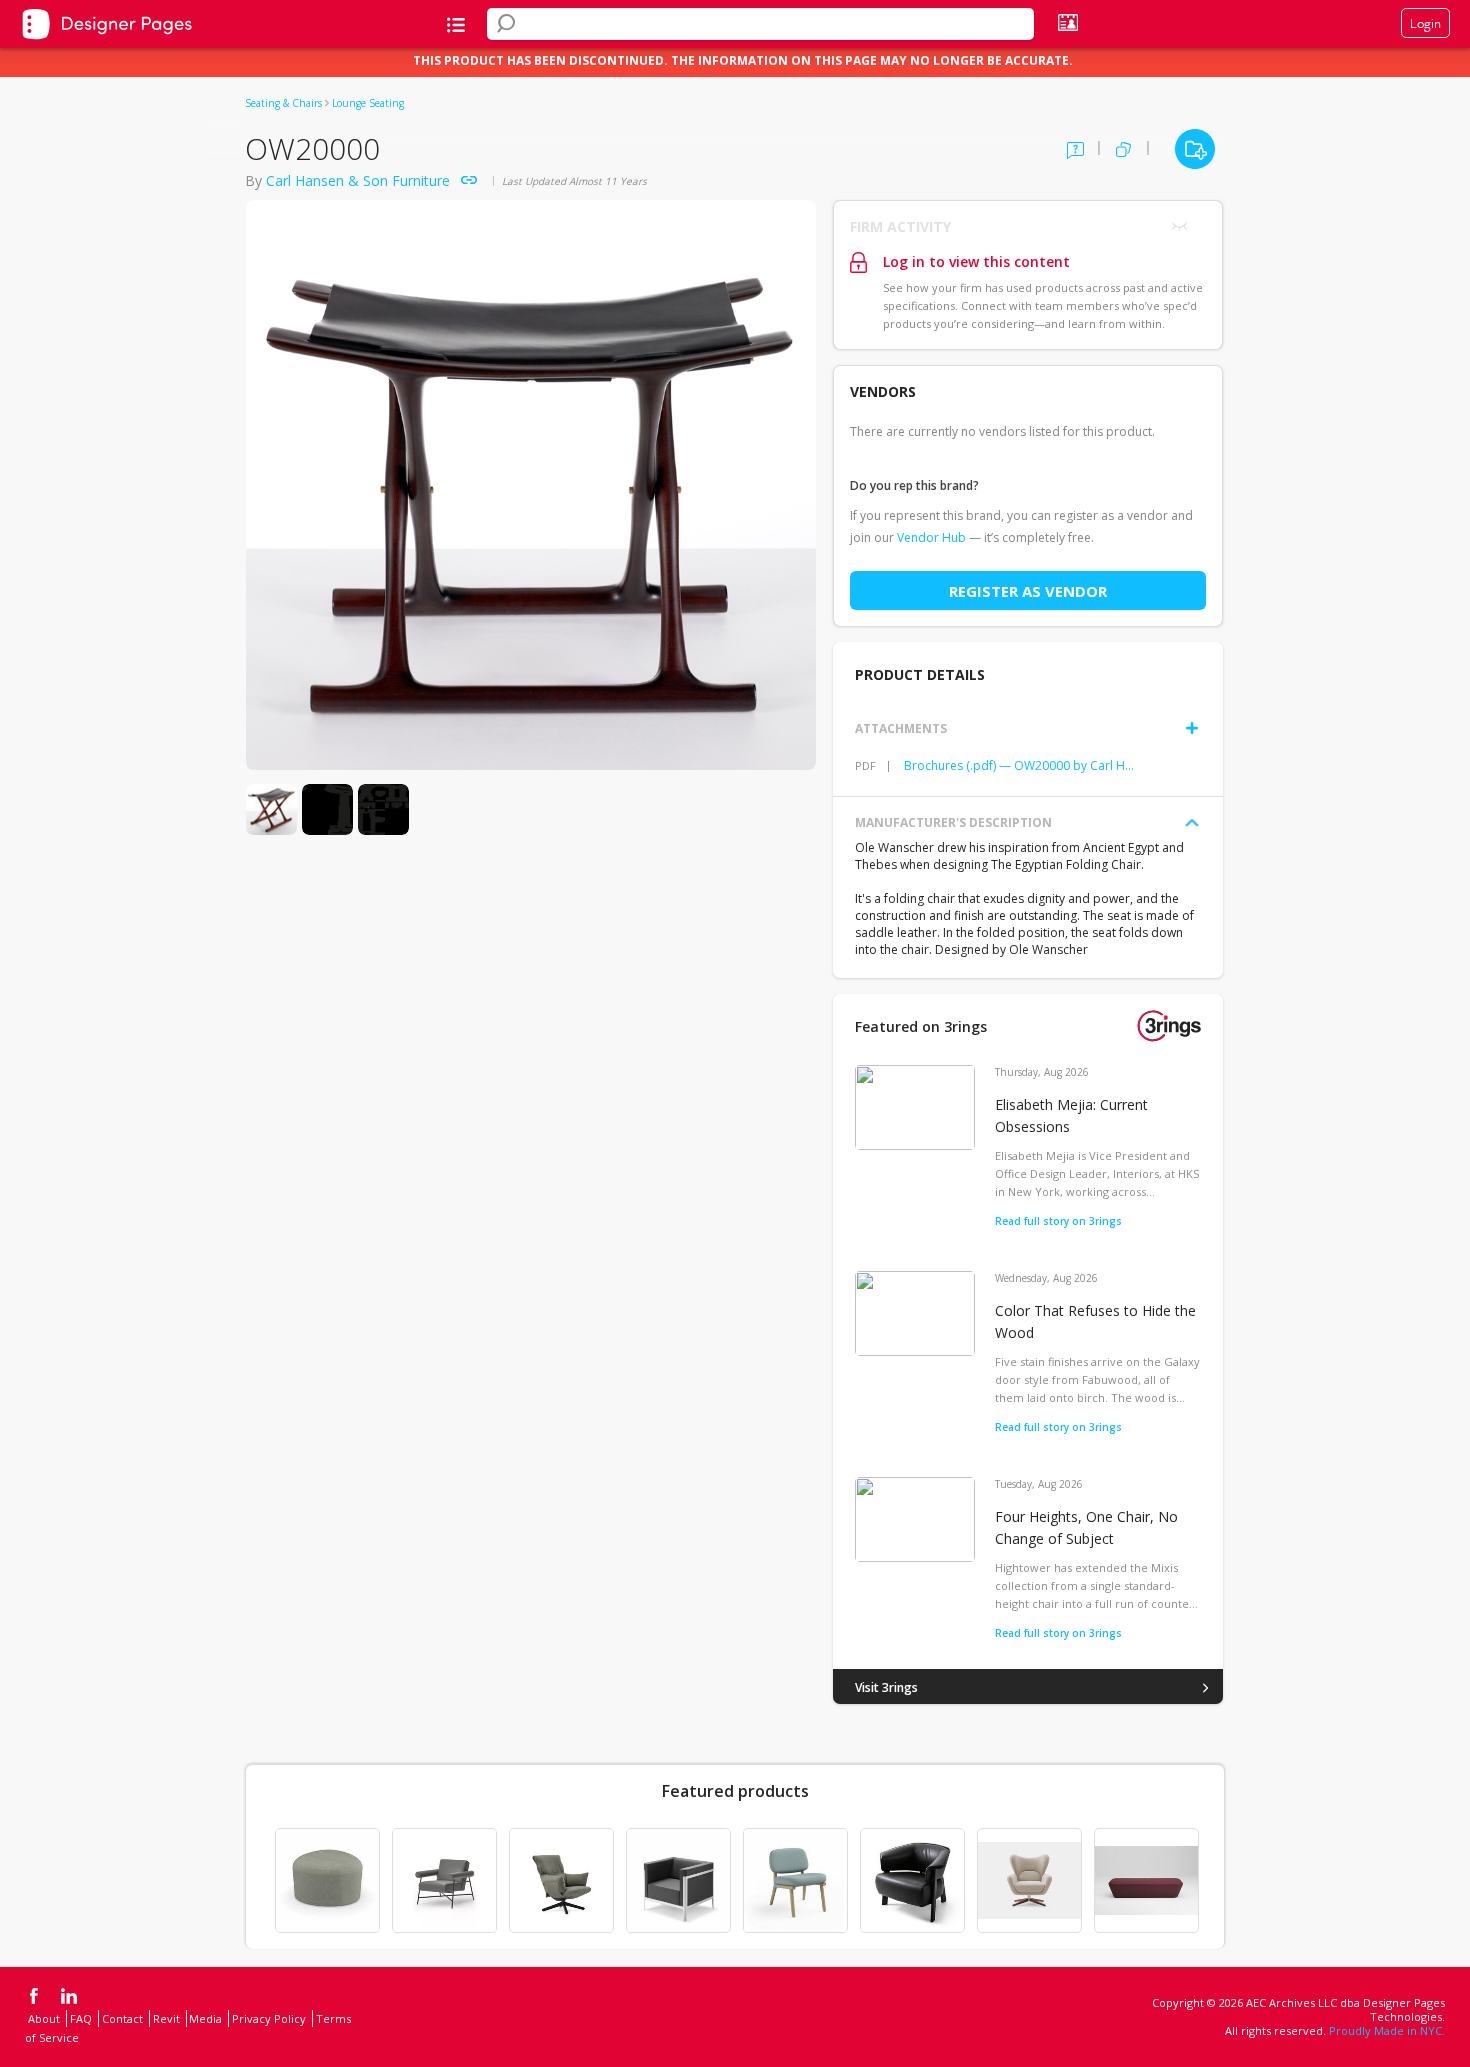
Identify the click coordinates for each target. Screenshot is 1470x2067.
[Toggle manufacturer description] (1192, 823)
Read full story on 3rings (1058, 1221)
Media (205, 2018)
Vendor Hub (931, 537)
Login (1425, 23)
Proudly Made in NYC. (1387, 2030)
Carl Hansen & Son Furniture (358, 180)
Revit (166, 2018)
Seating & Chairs (283, 103)
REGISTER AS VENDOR (1028, 591)
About (44, 2018)
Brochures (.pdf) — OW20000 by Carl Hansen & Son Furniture (1022, 765)
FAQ (81, 2018)
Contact (122, 2018)
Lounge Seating (368, 103)
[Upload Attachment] (1192, 728)
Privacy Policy (269, 2018)
